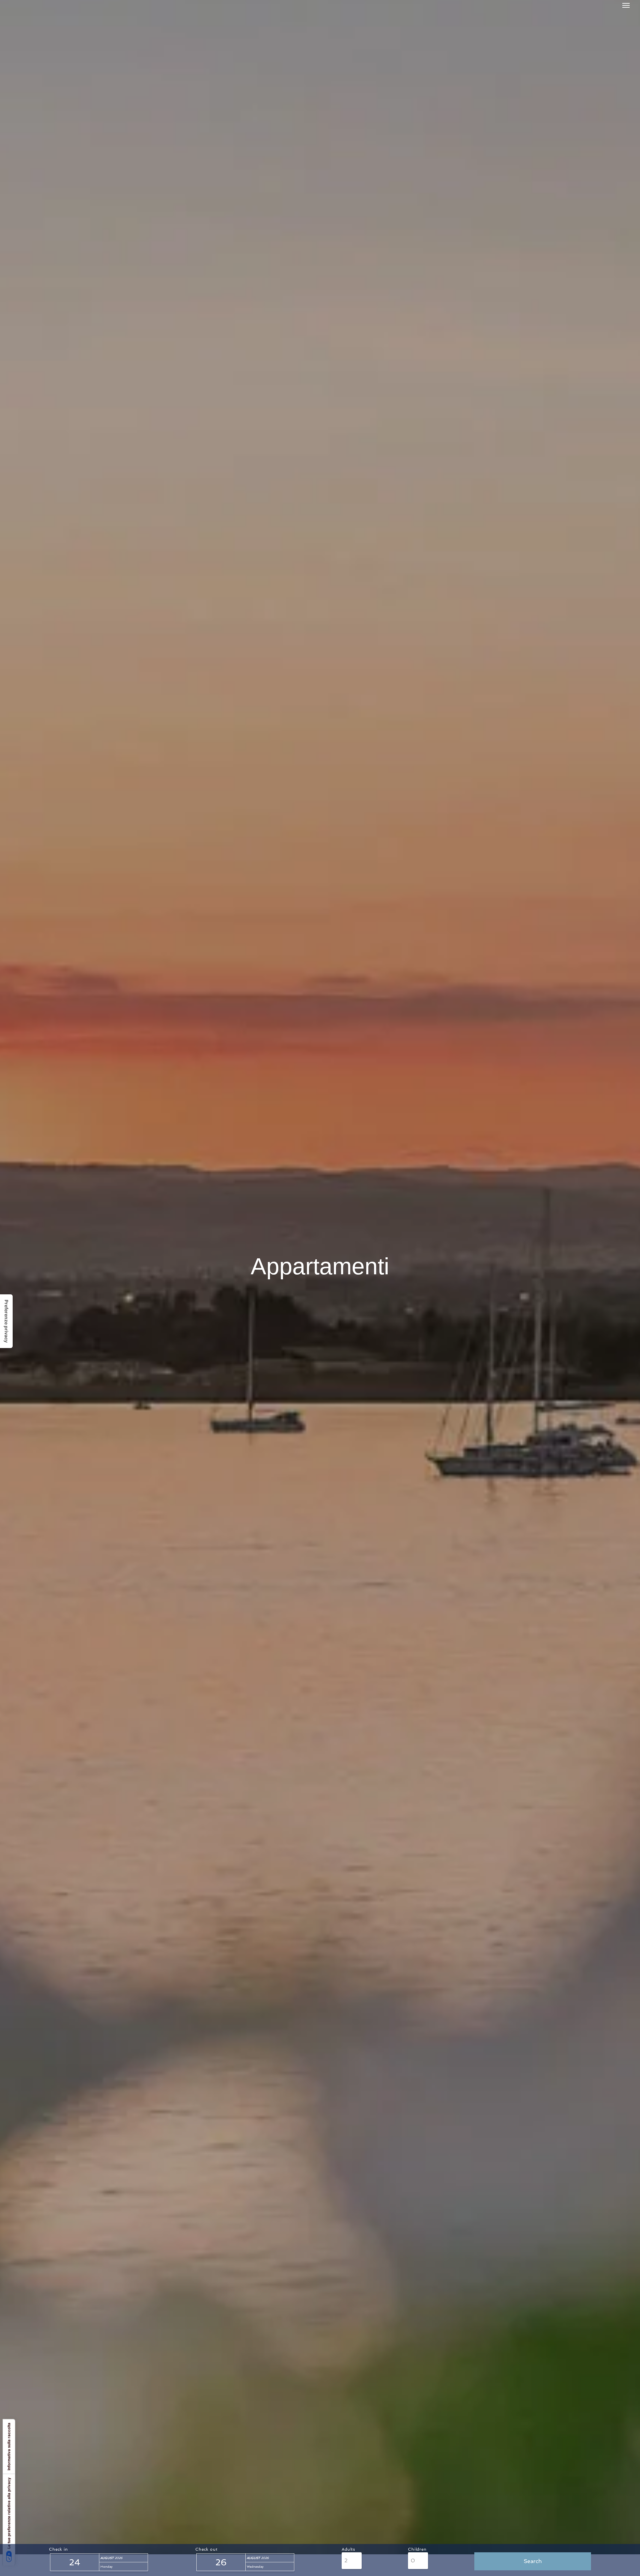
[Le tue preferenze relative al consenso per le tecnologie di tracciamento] (6, 1321)
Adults (348, 2549)
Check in (58, 2549)
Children (417, 2549)
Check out (206, 2549)
